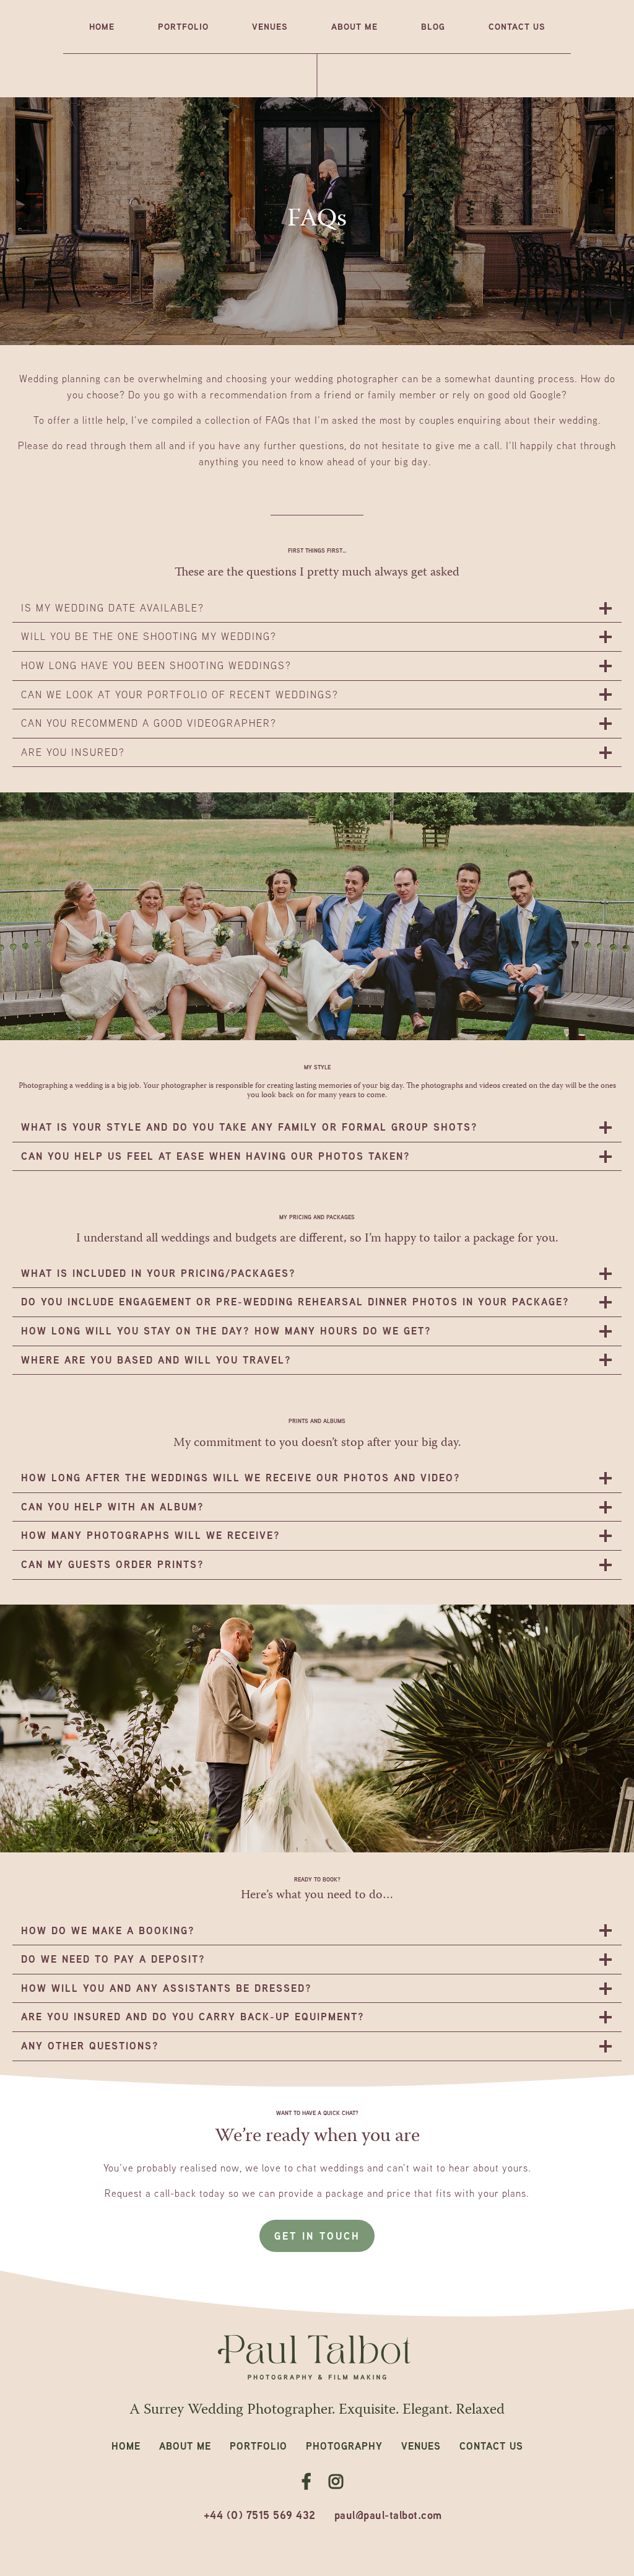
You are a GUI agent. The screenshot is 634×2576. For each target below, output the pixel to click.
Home (102, 26)
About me (354, 26)
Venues (270, 26)
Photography (344, 2446)
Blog (433, 26)
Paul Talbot (317, 2358)
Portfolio (183, 26)
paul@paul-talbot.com (388, 2515)
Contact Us (517, 26)
